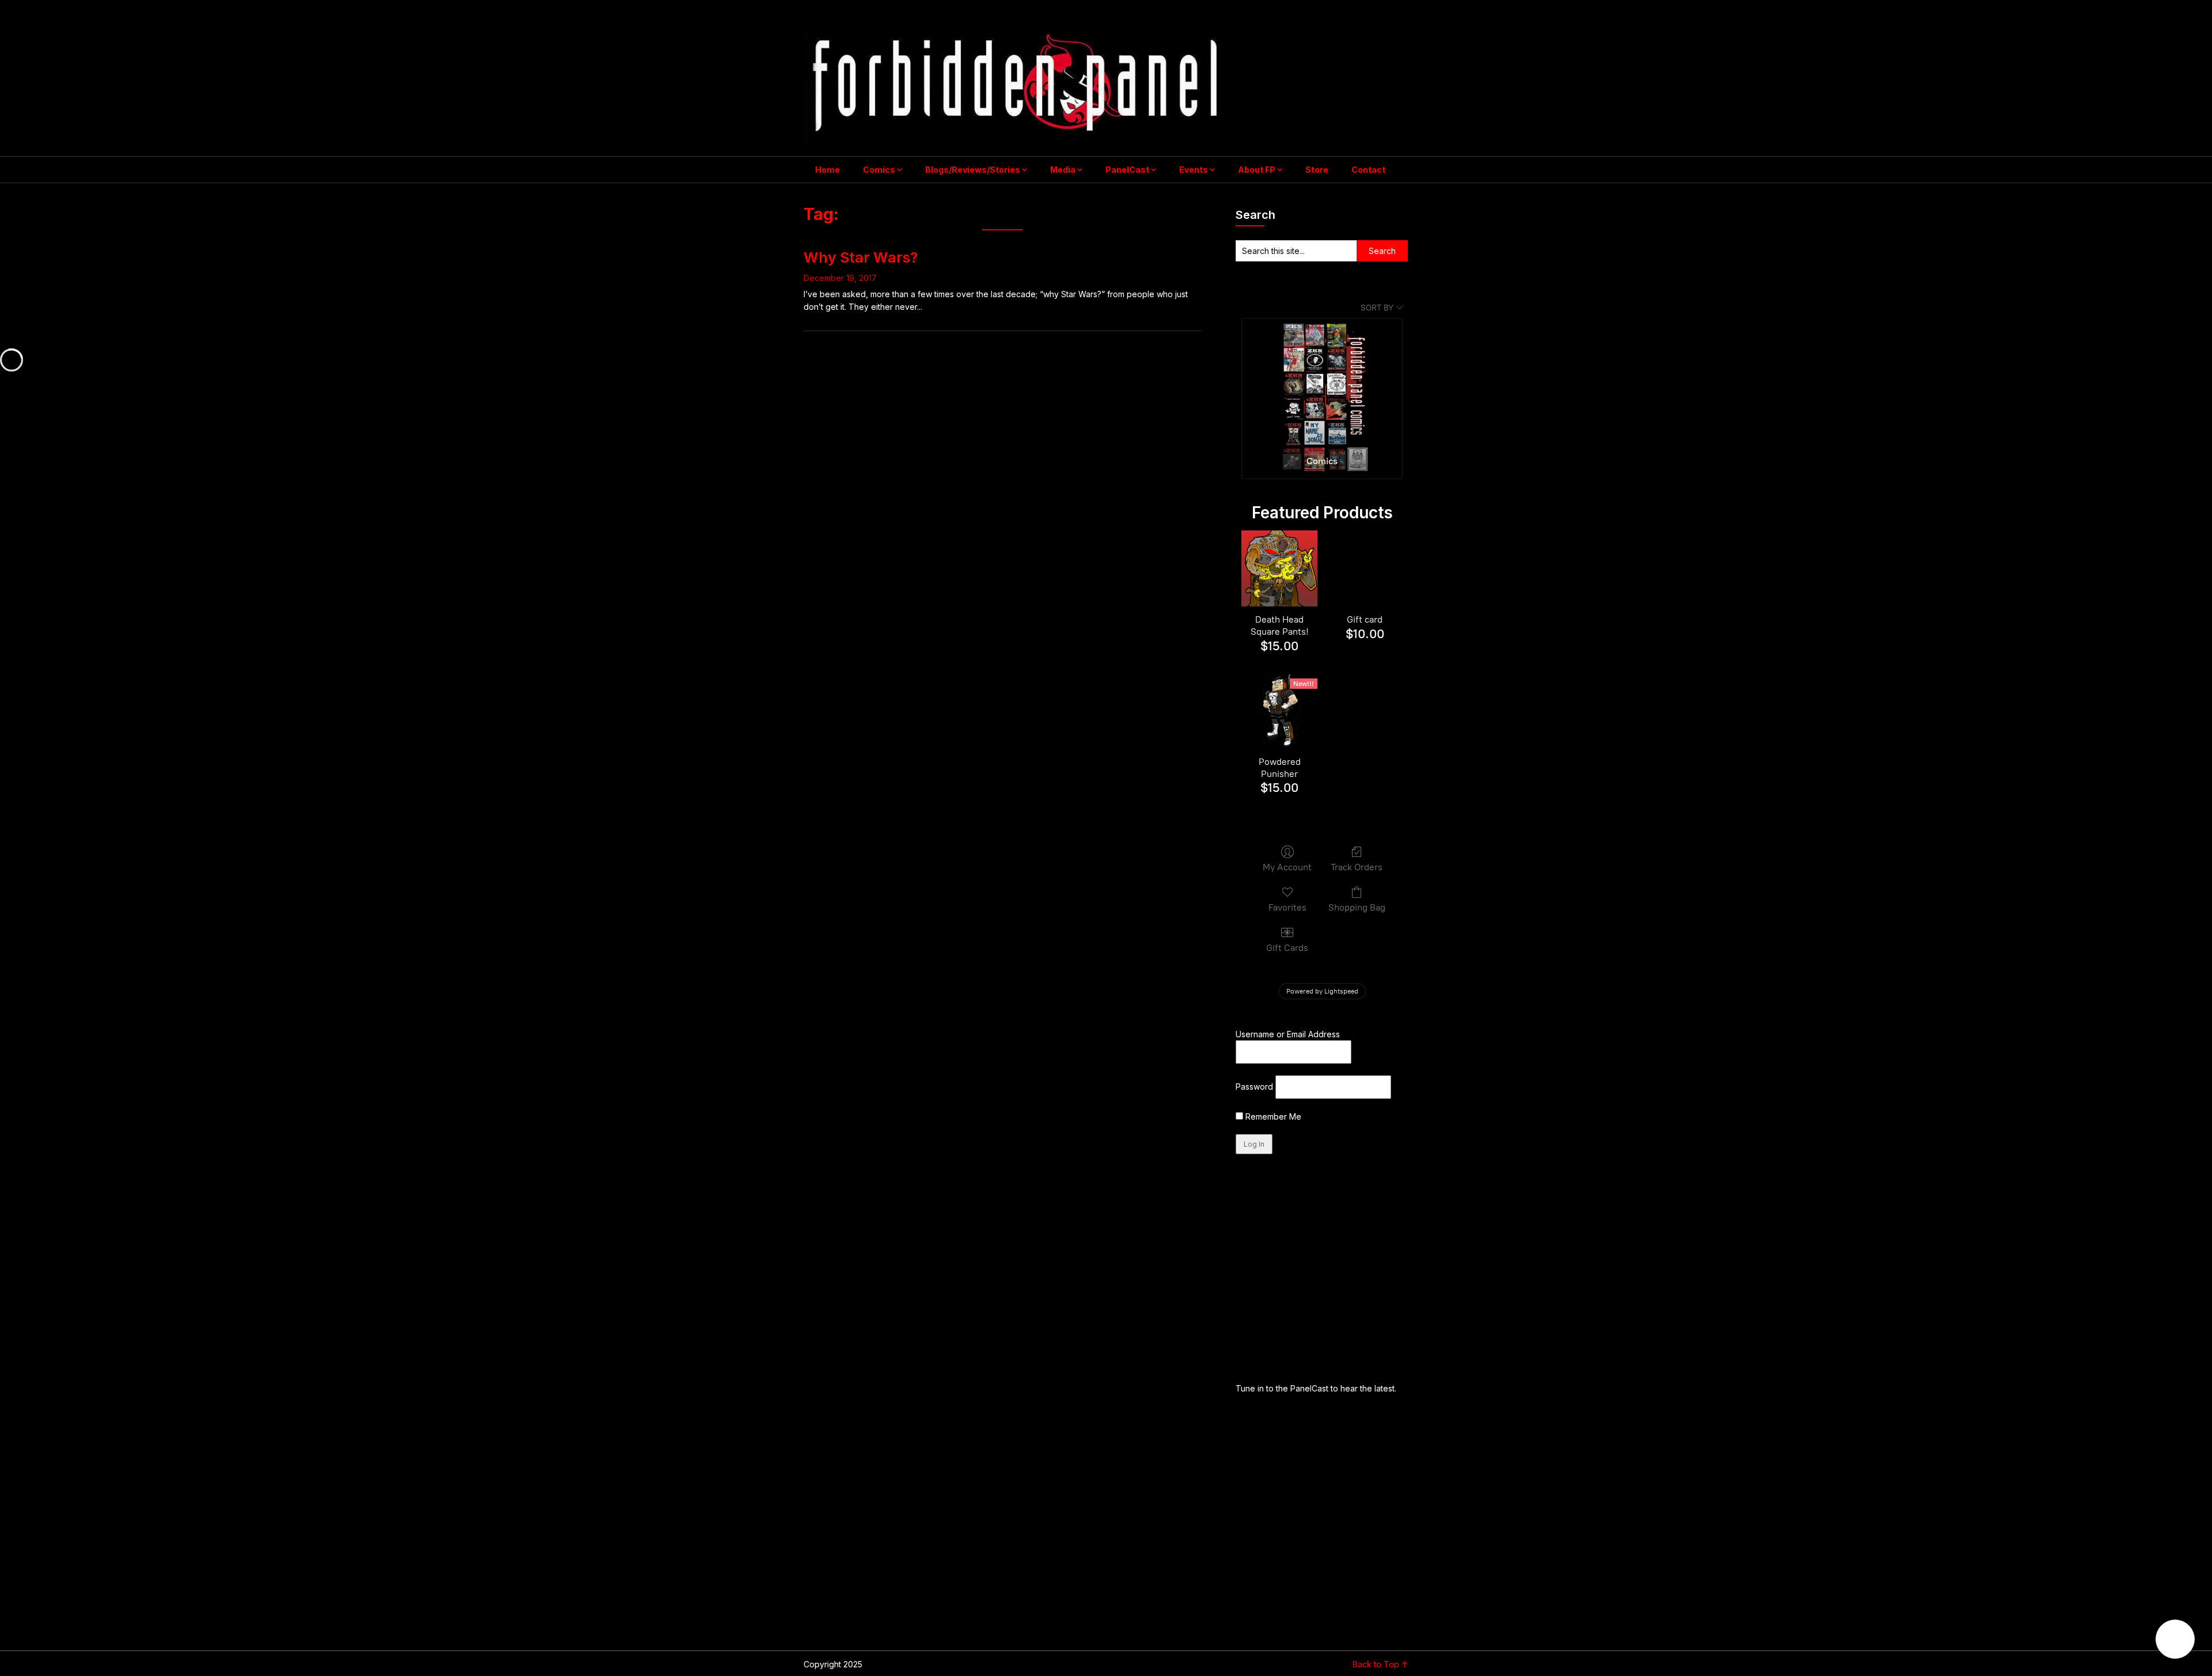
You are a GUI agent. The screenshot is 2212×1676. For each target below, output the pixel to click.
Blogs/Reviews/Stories (973, 170)
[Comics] (1322, 382)
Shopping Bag (1357, 907)
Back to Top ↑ (1380, 1664)
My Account (1287, 867)
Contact (1368, 170)
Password (1254, 1087)
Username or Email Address (1288, 1034)
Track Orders (1357, 867)
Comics (879, 170)
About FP (1257, 170)
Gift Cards (1287, 948)
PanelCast (1127, 170)
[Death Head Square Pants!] (1279, 568)
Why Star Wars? (861, 257)
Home (827, 170)
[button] (2175, 1639)
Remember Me (1272, 1116)
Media (1063, 170)
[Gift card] (1365, 568)
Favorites (1287, 907)
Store (1317, 170)
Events (1194, 170)
